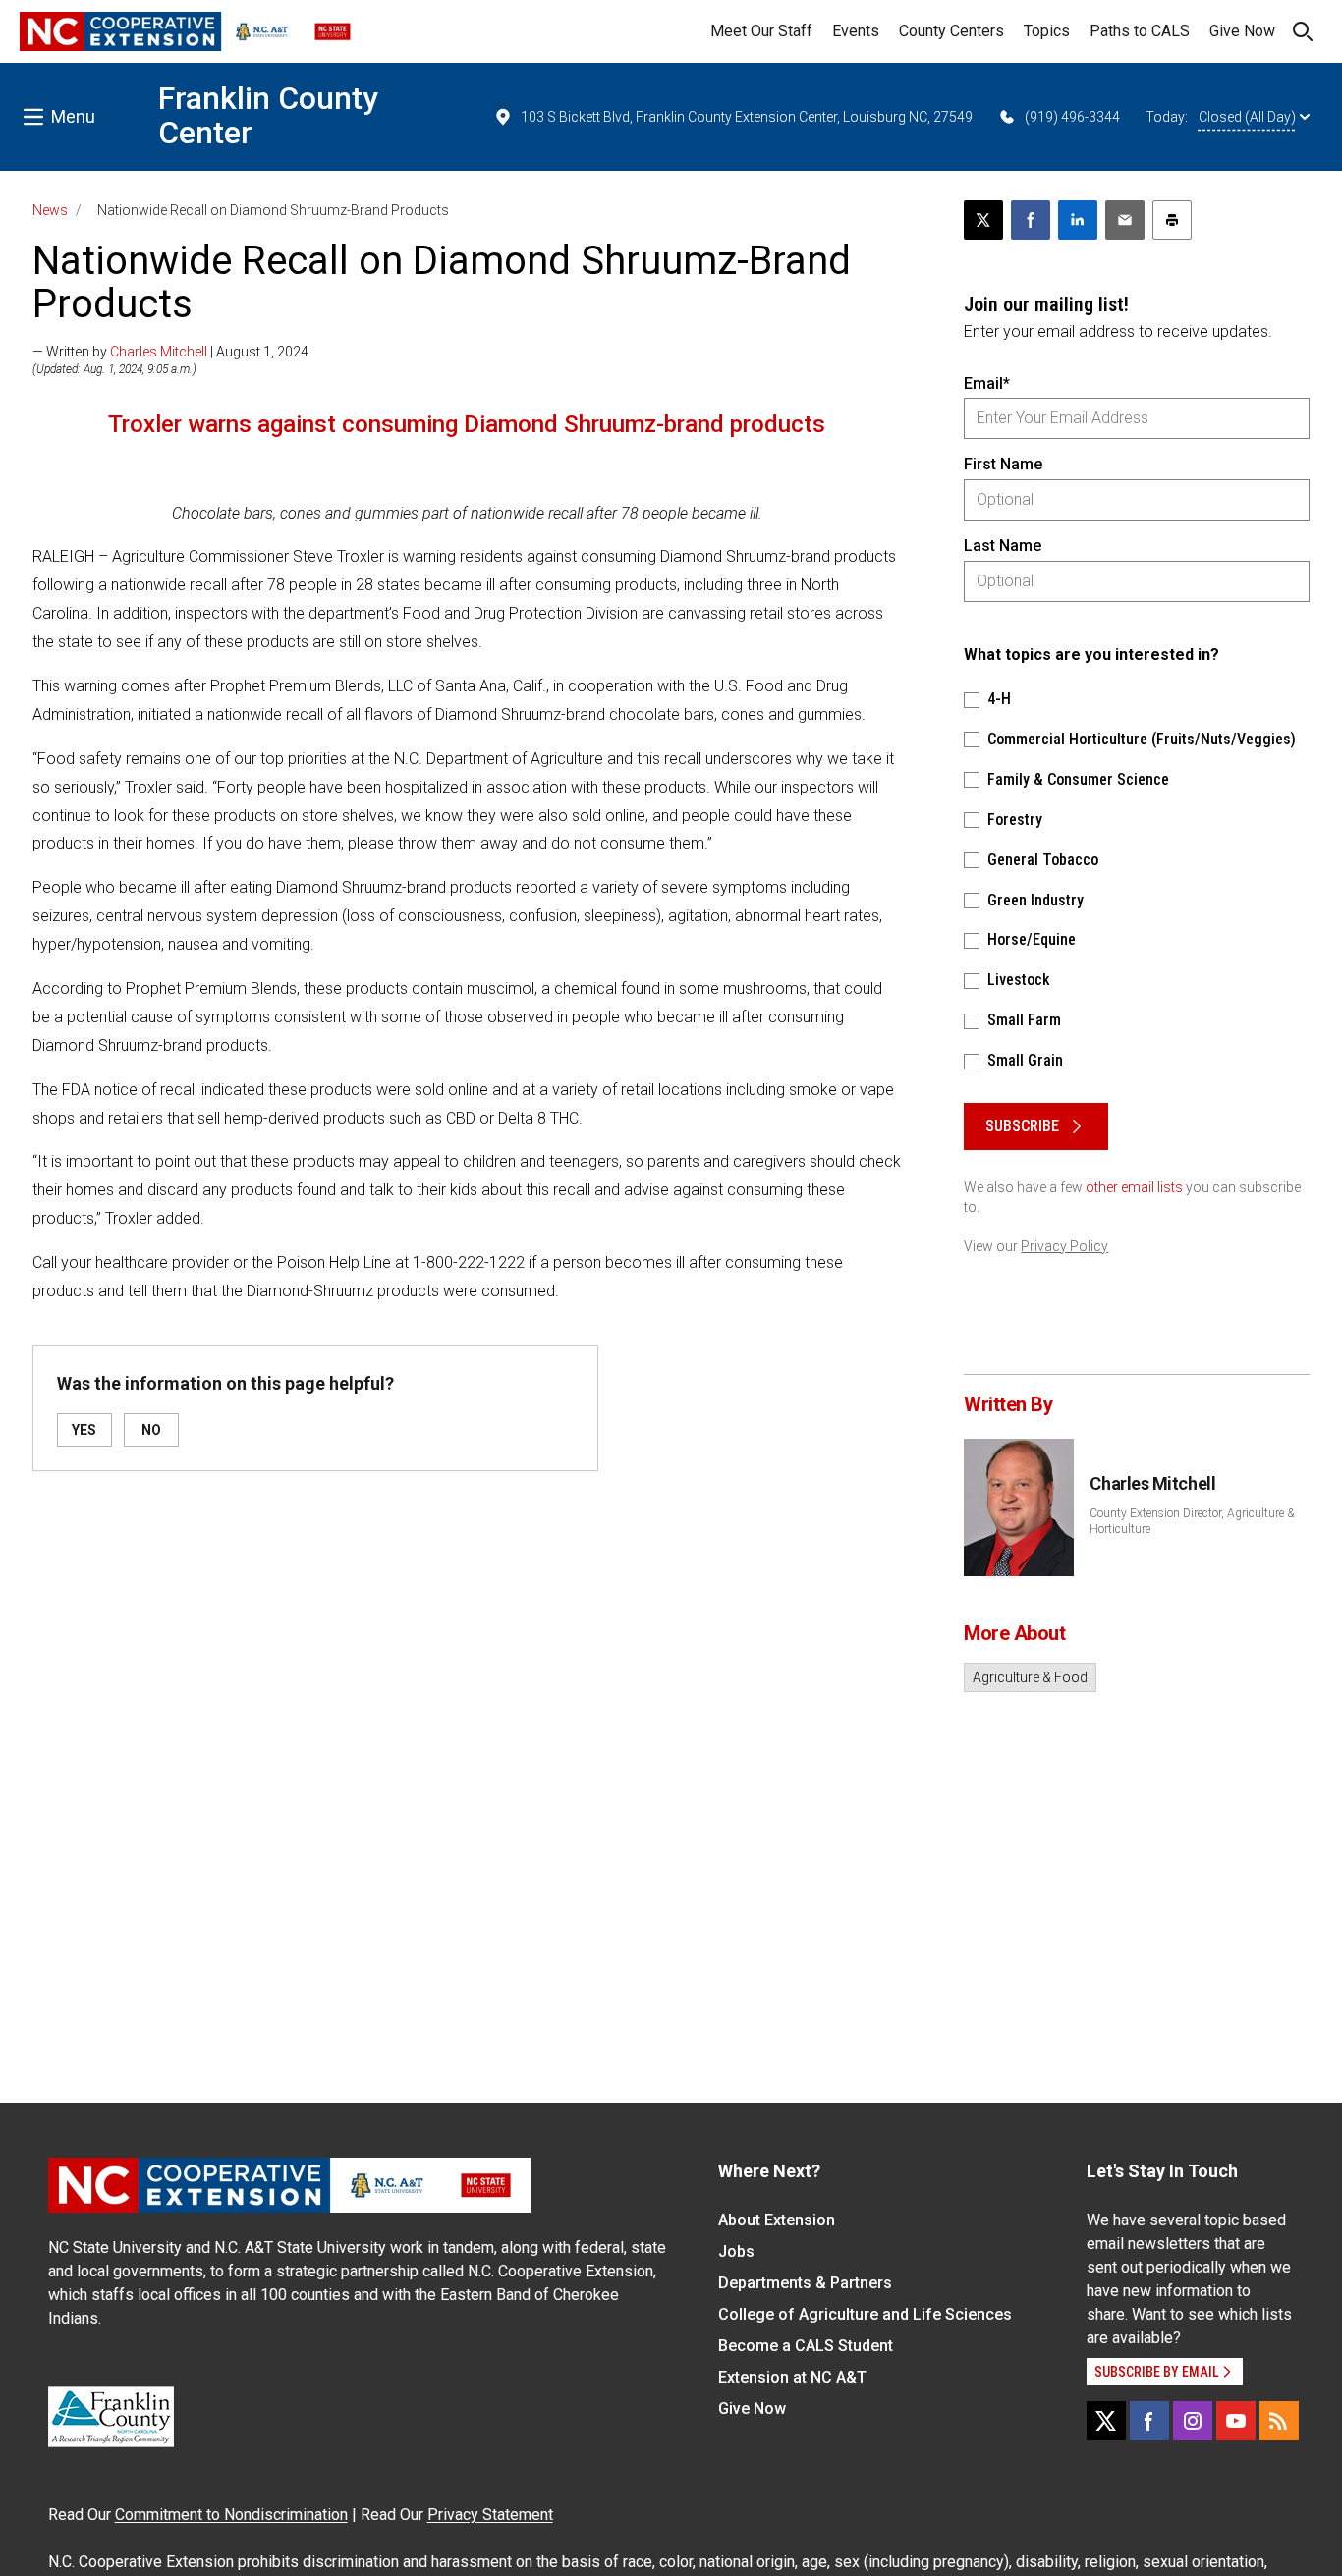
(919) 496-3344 (1072, 117)
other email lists (1134, 1187)
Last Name (1003, 546)
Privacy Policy (1064, 1246)
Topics (1047, 31)
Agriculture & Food (1030, 1677)
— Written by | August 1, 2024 (170, 352)
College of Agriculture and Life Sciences (865, 2314)
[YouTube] (1236, 2421)
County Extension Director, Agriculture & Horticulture (1192, 1521)
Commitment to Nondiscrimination (231, 2515)
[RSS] (1279, 2421)
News (50, 210)
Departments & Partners (805, 2283)
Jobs (736, 2251)
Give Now (1242, 31)
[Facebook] (1149, 2421)
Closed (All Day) (1247, 117)
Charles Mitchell (159, 352)
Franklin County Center (268, 115)
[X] (1106, 2421)
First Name (1003, 464)
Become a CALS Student (806, 2346)
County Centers (951, 31)
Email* (987, 384)
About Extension (777, 2220)
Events (856, 31)
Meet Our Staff (761, 31)
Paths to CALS (1140, 31)
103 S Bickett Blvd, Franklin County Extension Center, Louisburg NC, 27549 (747, 117)
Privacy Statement (490, 2515)
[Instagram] (1193, 2421)
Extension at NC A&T (792, 2377)
